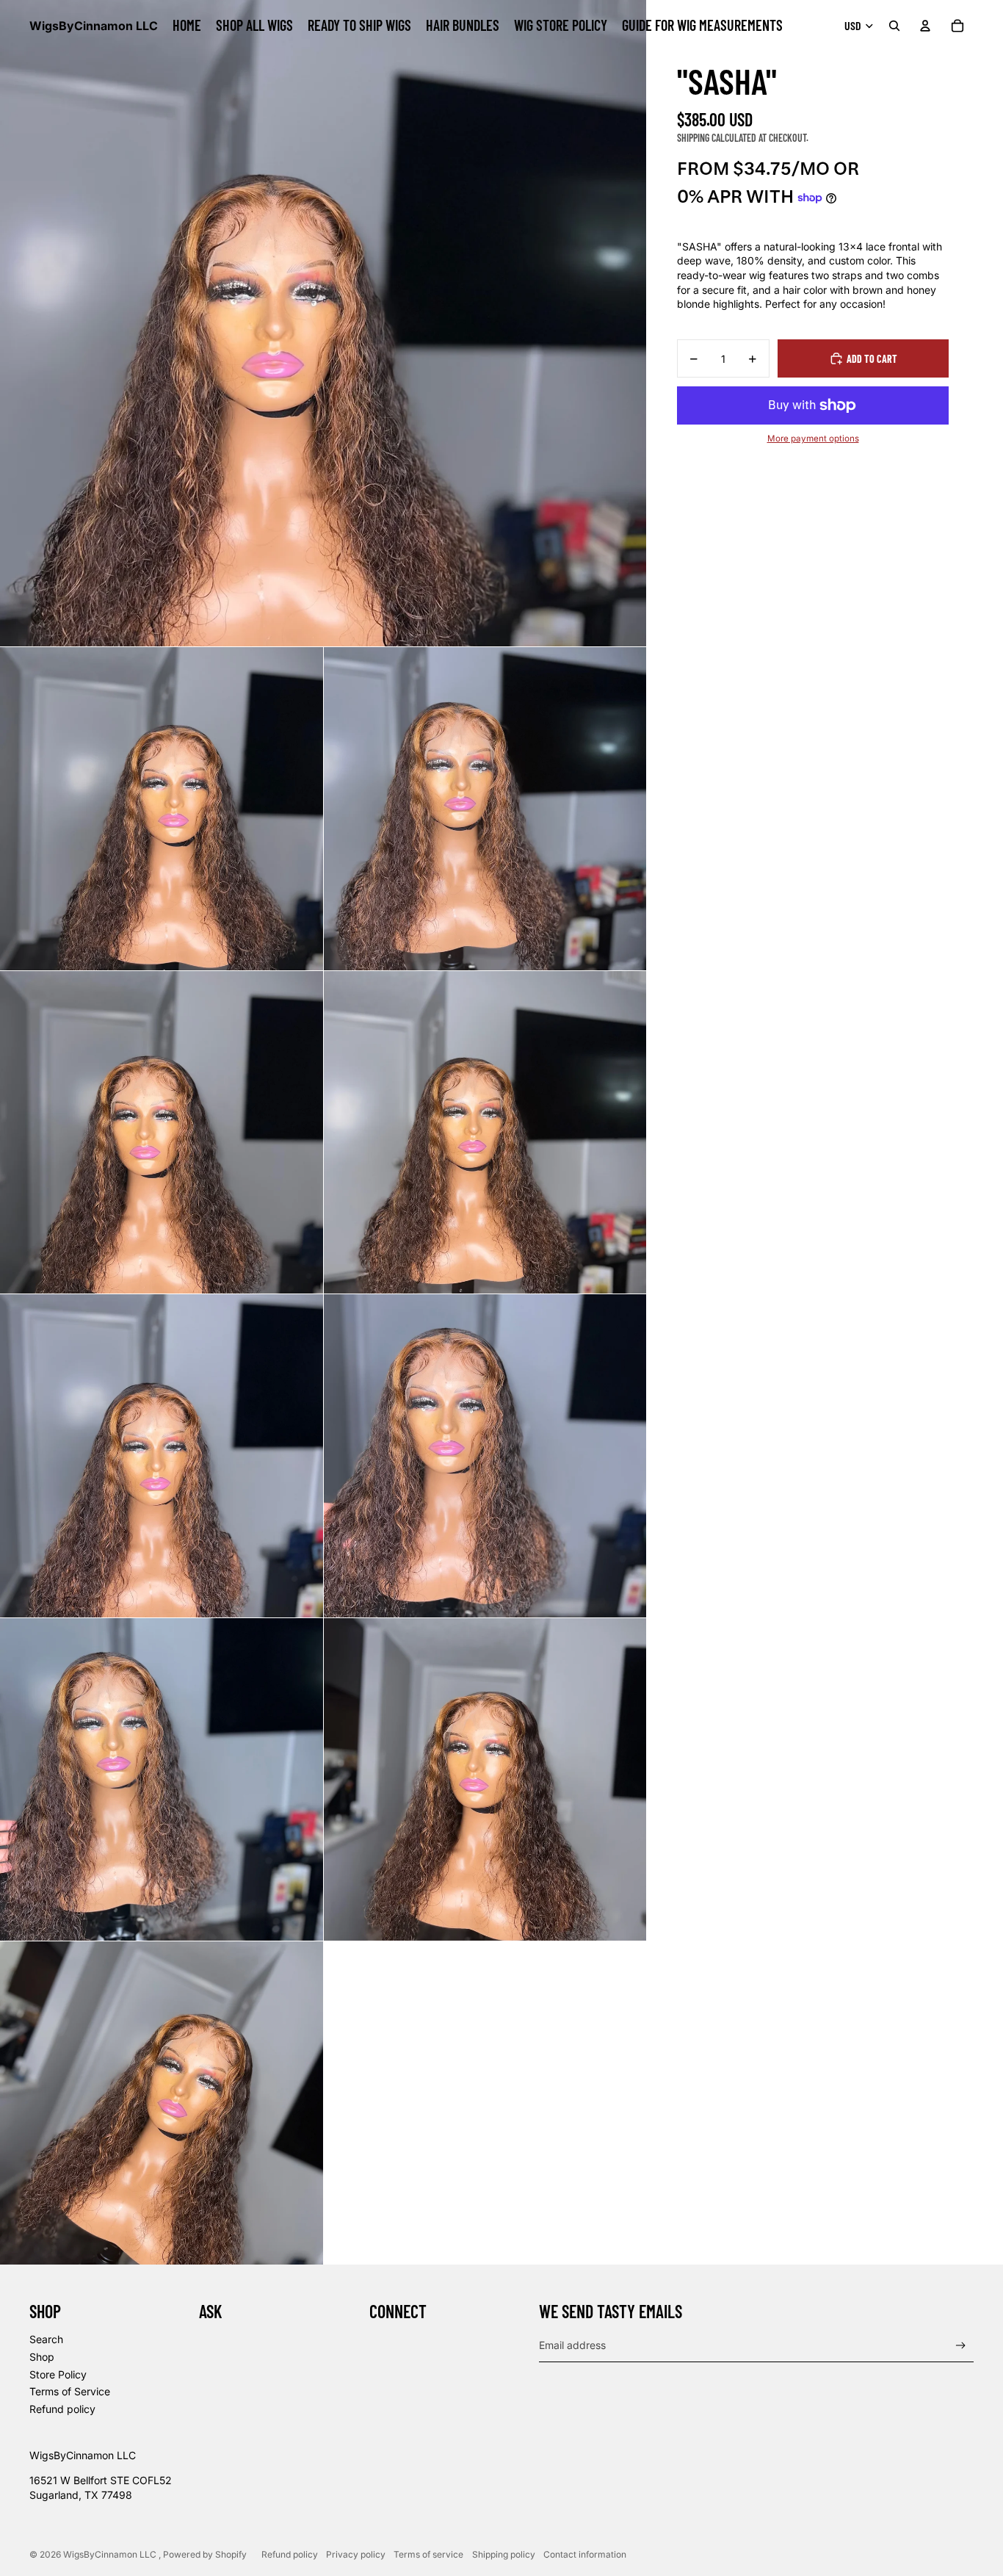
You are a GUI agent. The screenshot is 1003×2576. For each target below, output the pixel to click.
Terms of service (428, 2554)
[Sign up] (961, 2346)
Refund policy (62, 2409)
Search (46, 2339)
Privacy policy (356, 2554)
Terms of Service (70, 2391)
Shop (42, 2357)
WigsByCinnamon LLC (111, 2554)
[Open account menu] (925, 26)
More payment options (813, 439)
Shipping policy (504, 2554)
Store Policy (58, 2374)
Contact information (585, 2554)
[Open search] (894, 26)
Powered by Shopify (205, 2554)
